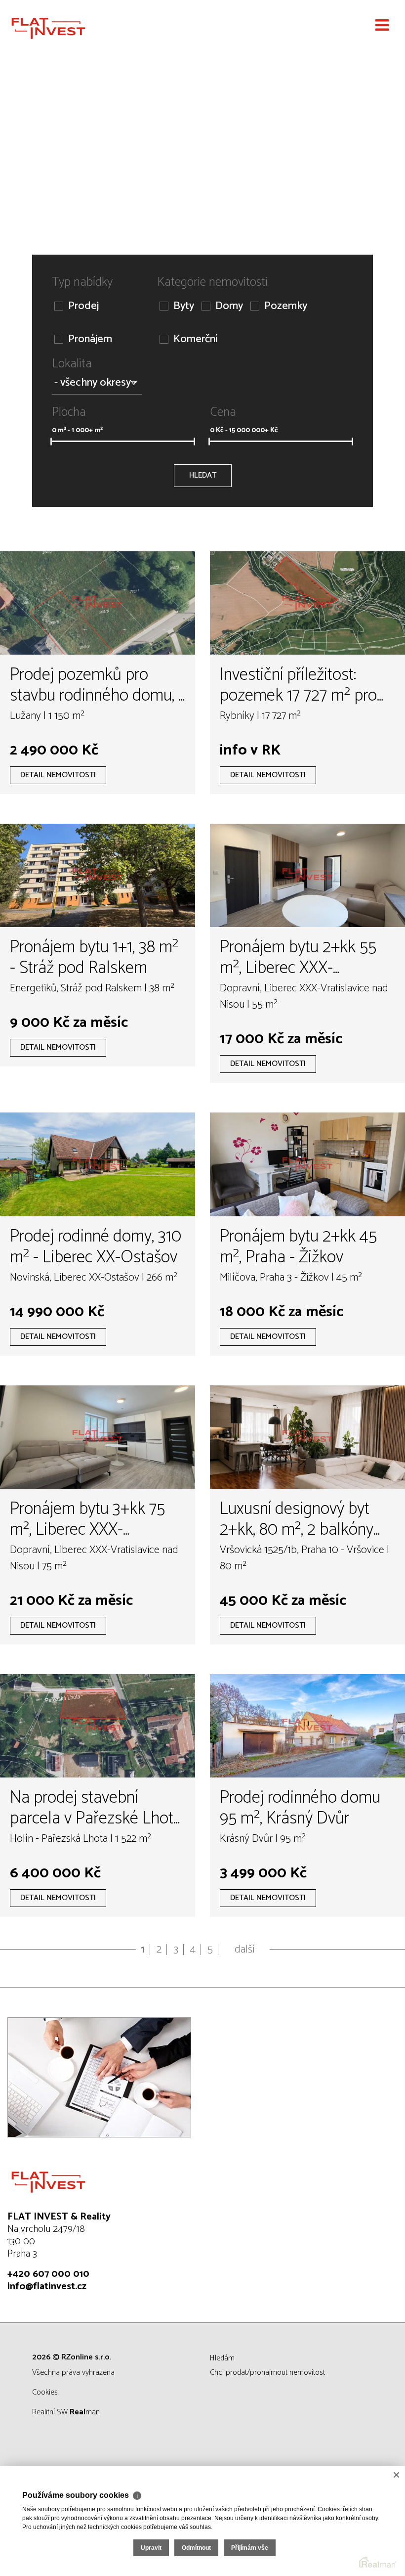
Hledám (222, 2358)
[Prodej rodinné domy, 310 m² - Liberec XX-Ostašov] (98, 1164)
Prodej (83, 306)
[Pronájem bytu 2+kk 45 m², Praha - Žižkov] (307, 1164)
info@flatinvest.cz (47, 2287)
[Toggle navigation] (382, 26)
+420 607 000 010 (48, 2274)
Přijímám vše (250, 2548)
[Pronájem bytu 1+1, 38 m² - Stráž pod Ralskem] (98, 875)
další (245, 1950)
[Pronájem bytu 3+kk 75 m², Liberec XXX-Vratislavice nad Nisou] (98, 1437)
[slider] (51, 442)
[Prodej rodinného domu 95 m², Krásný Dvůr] (307, 1726)
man (85, 2412)
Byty (184, 306)
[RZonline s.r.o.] (57, 28)
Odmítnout (196, 2548)
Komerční (195, 339)
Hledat (203, 475)
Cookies (45, 2392)
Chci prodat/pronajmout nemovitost (267, 2373)
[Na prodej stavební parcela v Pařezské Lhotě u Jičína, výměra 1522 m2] (98, 1726)
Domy (229, 306)
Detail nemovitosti (58, 775)
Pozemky (286, 306)
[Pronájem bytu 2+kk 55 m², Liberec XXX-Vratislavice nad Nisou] (307, 875)
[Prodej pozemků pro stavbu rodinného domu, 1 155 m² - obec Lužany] (98, 603)
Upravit (151, 2548)
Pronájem (90, 339)
